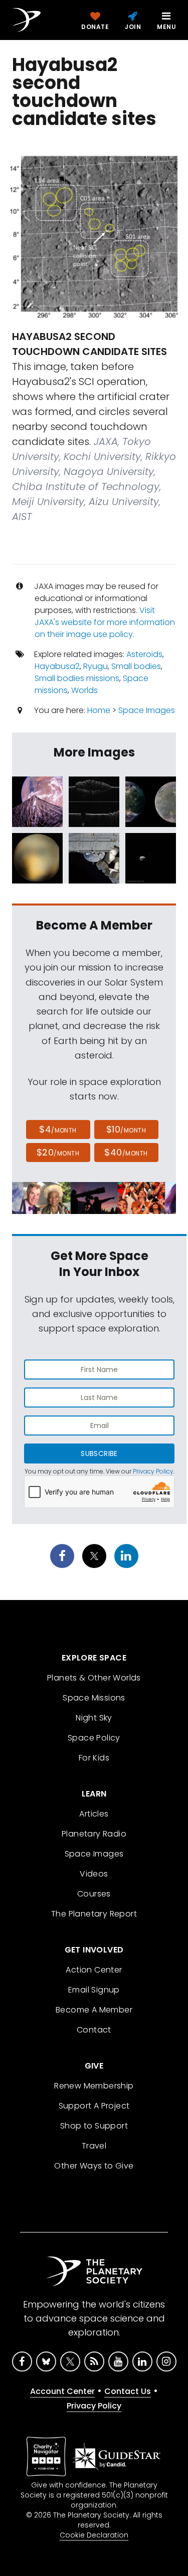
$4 (58, 1129)
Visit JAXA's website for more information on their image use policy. (105, 622)
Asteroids (144, 654)
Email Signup (94, 1990)
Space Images (147, 710)
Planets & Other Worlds (94, 1678)
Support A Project (94, 2106)
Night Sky (94, 1718)
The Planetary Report (94, 1914)
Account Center (62, 2391)
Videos (94, 1874)
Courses (94, 1894)
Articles (94, 1814)
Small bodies (136, 666)
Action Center (94, 1970)
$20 (58, 1152)
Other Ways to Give (94, 2166)
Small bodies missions (77, 678)
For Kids (94, 1758)
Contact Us (128, 2391)
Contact (94, 2030)
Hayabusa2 (57, 666)
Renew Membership (94, 2086)
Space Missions (94, 1698)
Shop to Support (94, 2126)
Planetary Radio (94, 1834)
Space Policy (94, 1738)
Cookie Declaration (94, 2535)
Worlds (84, 690)
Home (99, 710)
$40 (126, 1152)
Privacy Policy (153, 1471)
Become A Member (94, 2010)
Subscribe (99, 1453)
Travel (94, 2146)
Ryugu (96, 666)
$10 (126, 1129)
